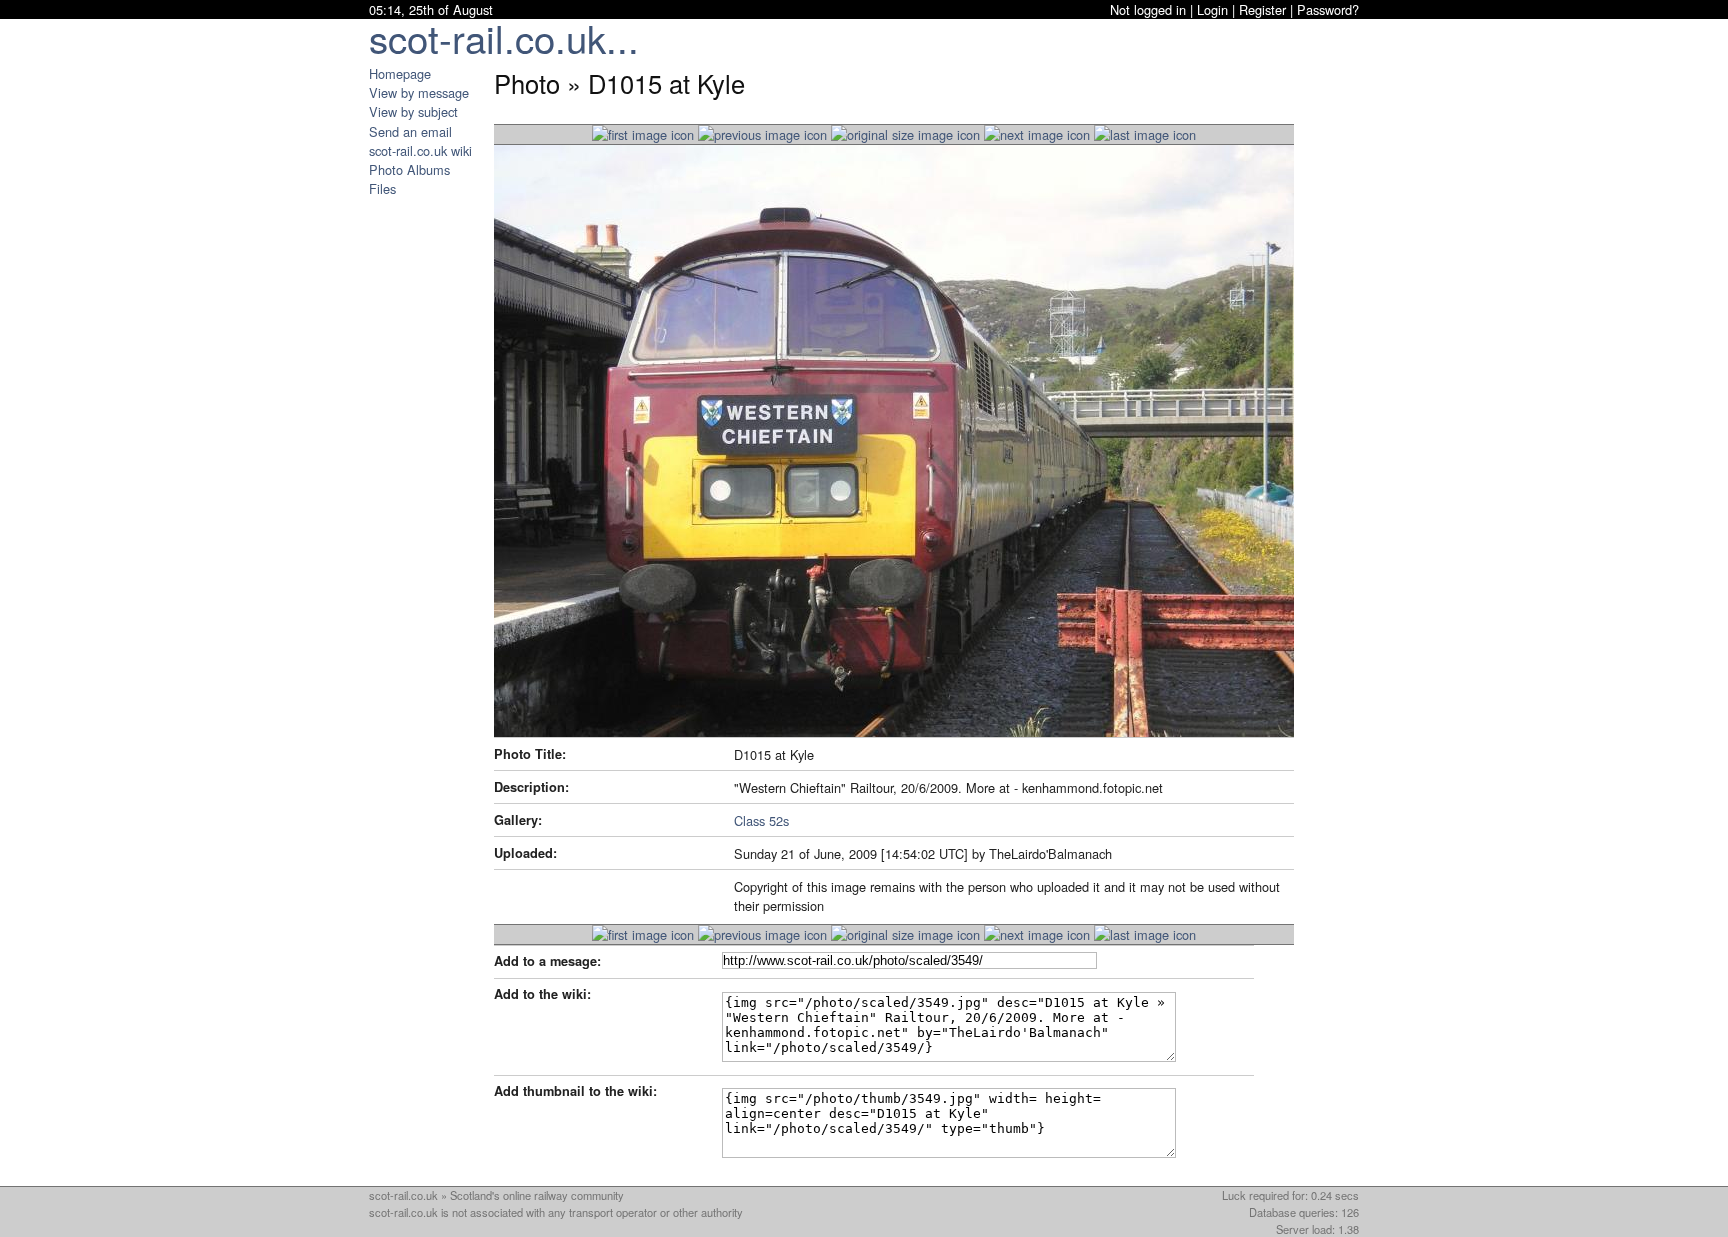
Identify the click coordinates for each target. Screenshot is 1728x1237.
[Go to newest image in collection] (643, 134)
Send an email (410, 131)
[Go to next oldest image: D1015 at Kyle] (1037, 134)
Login (1212, 9)
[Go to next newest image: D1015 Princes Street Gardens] (762, 134)
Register (1262, 9)
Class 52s (761, 820)
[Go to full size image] (905, 134)
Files (382, 188)
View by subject (413, 111)
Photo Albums (409, 169)
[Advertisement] (429, 498)
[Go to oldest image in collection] (1145, 134)
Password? (1328, 9)
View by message (419, 92)
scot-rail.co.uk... (504, 37)
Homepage (400, 73)
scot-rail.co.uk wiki (420, 150)
